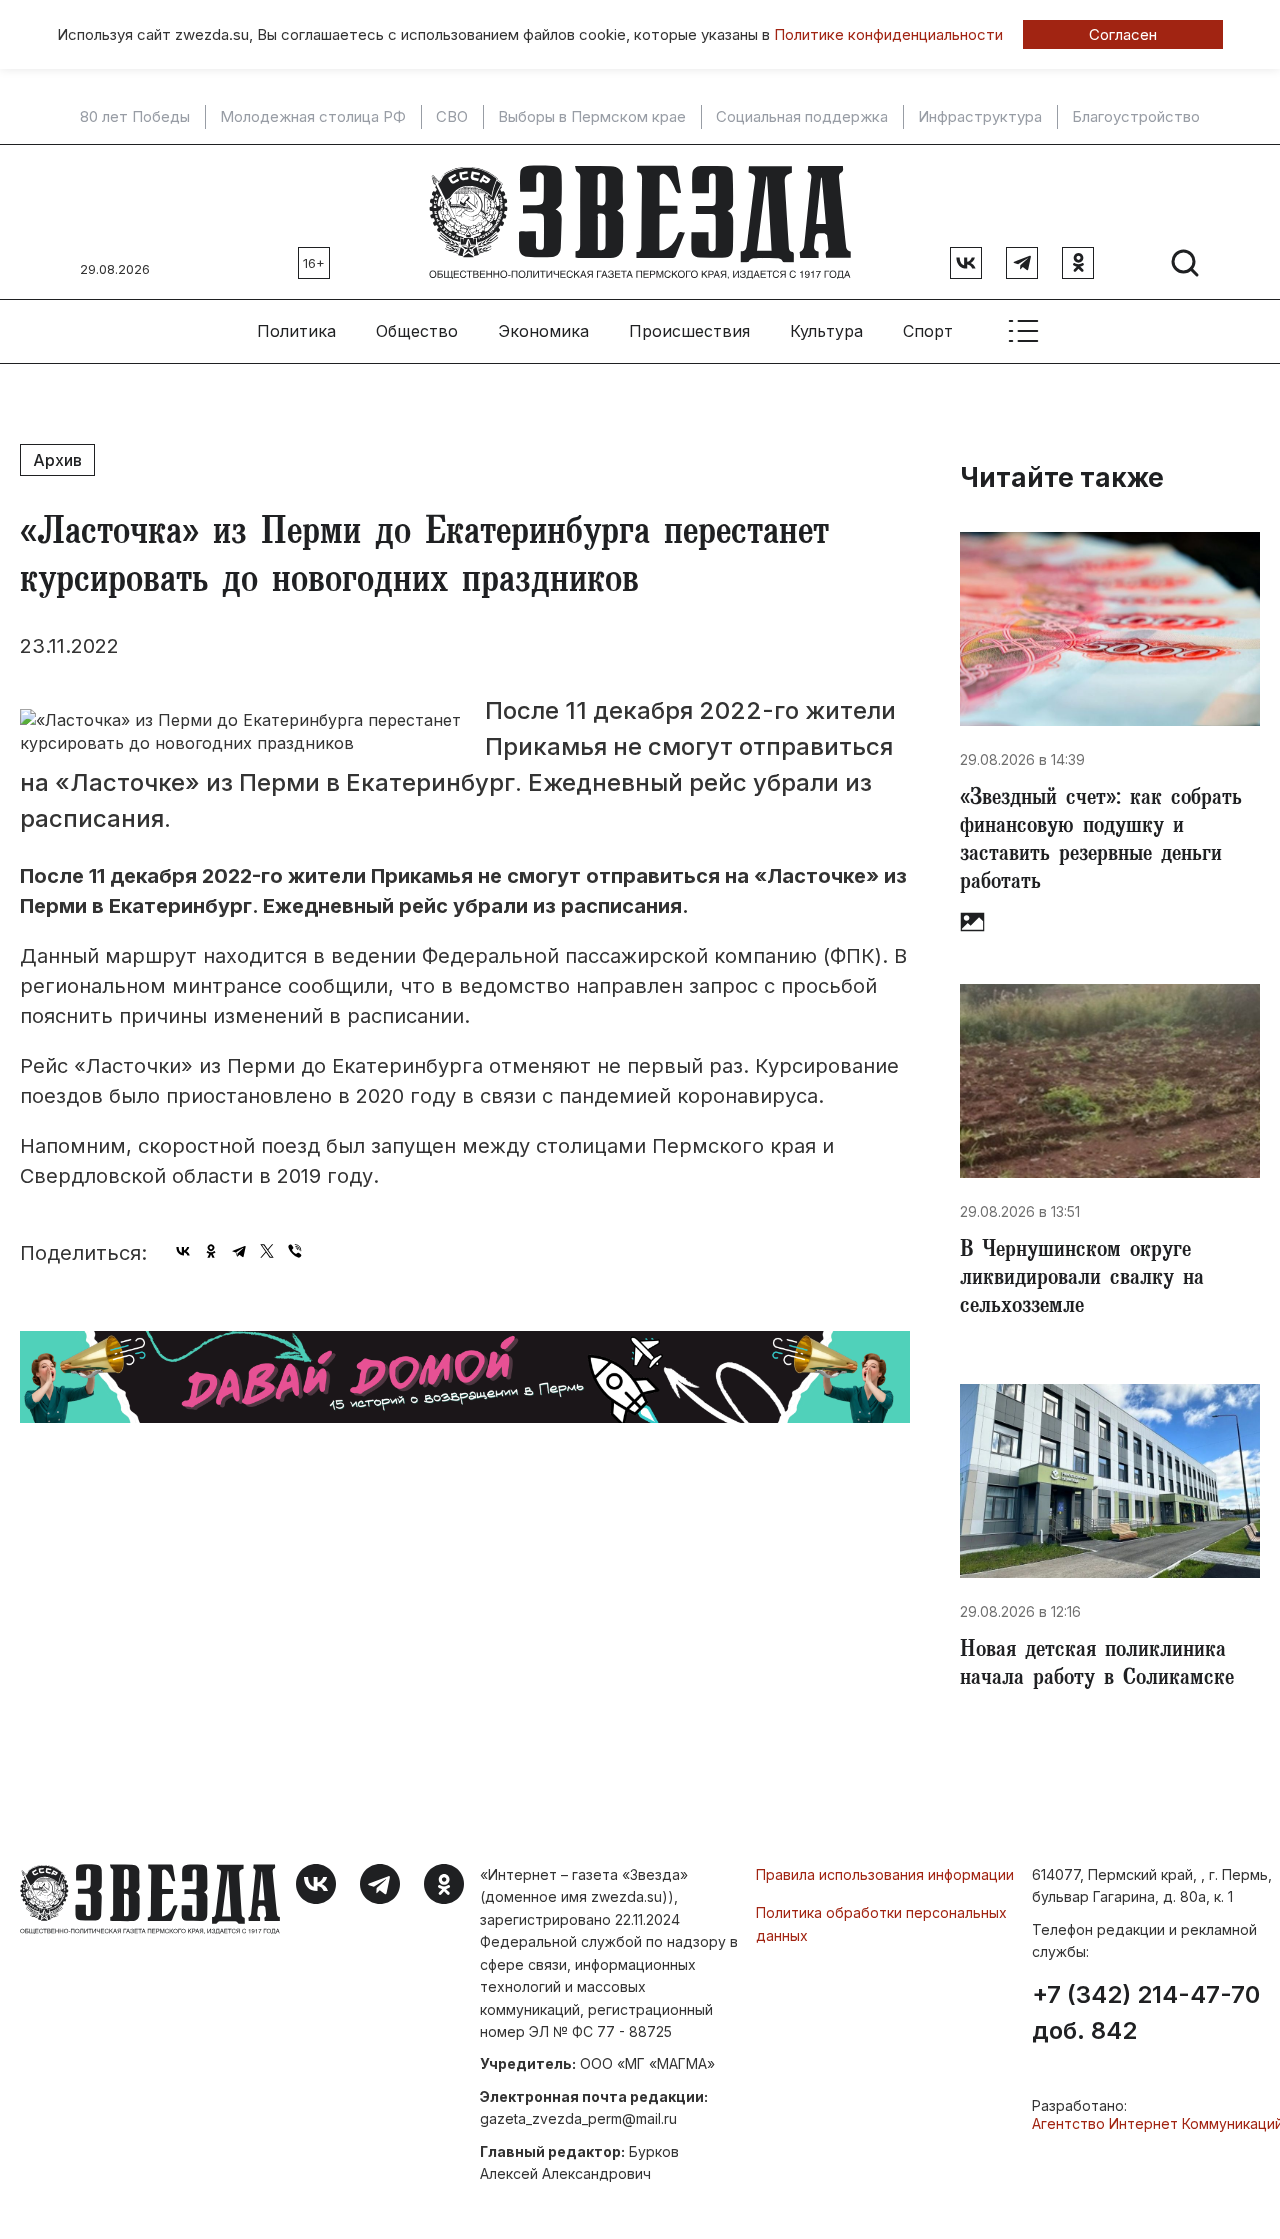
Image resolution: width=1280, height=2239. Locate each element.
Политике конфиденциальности (888, 34)
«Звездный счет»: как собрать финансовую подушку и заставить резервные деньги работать (1101, 842)
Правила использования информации (885, 1874)
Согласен (1123, 34)
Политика (296, 331)
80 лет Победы (135, 117)
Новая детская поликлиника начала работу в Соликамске (1097, 1666)
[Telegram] (239, 1251)
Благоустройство (1136, 117)
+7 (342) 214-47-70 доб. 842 (1146, 2013)
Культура (826, 331)
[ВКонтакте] (183, 1251)
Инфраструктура (980, 117)
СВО (452, 117)
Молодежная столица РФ (313, 117)
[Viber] (295, 1251)
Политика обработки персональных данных (881, 1923)
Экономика (543, 331)
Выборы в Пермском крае (592, 117)
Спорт (928, 331)
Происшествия (689, 331)
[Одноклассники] (211, 1251)
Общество (417, 331)
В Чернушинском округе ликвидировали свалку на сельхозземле (1082, 1280)
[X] (267, 1251)
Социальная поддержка (802, 117)
